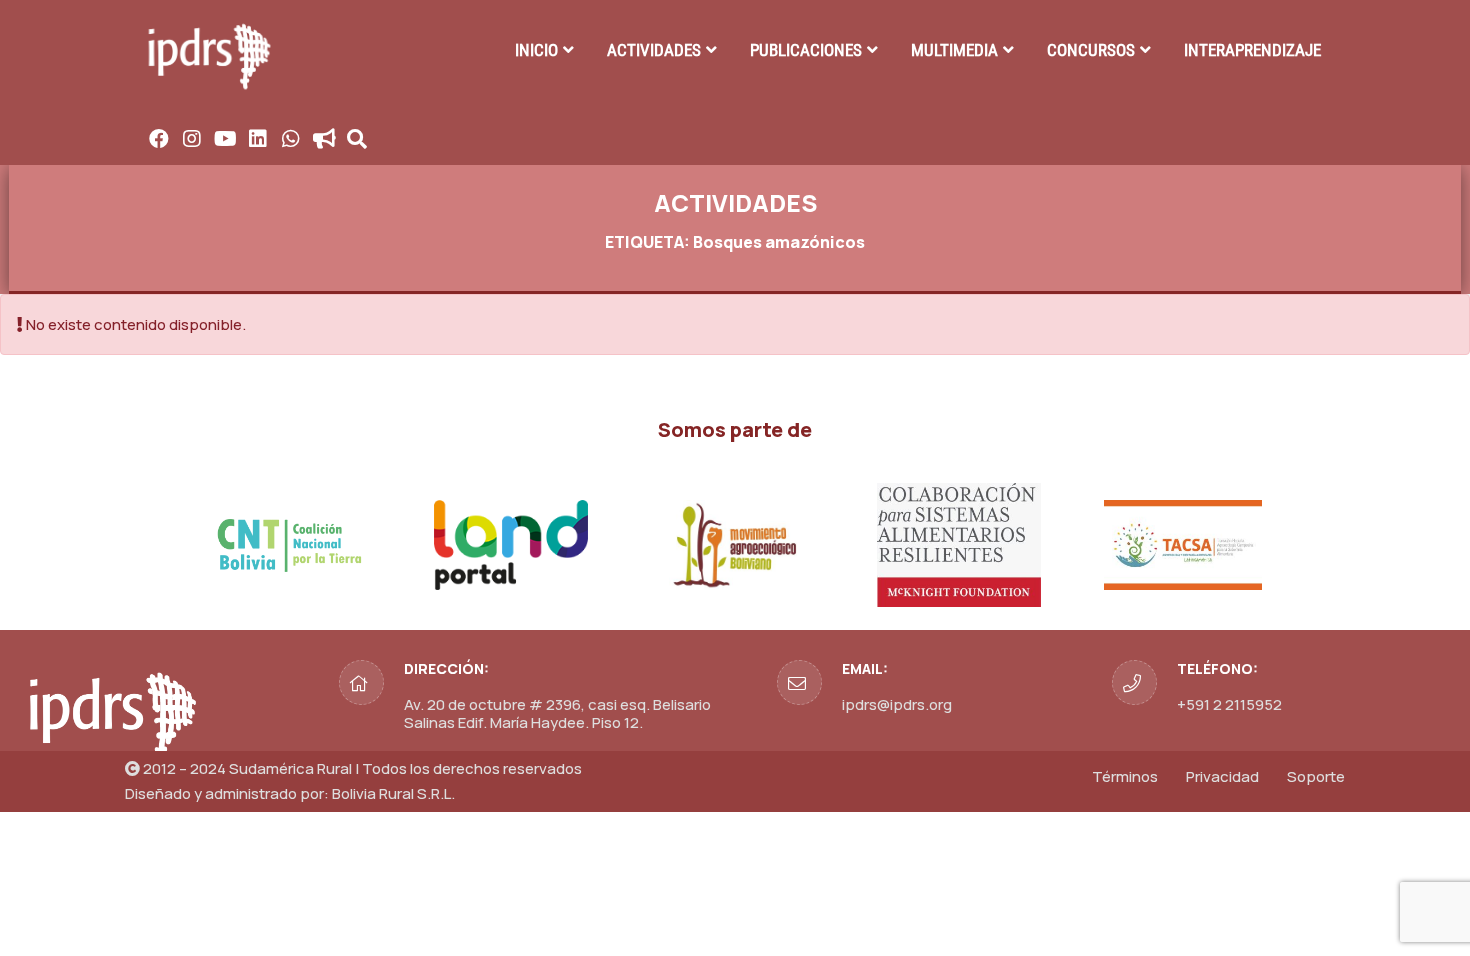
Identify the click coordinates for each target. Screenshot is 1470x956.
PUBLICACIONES (806, 50)
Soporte (1316, 776)
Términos (1125, 776)
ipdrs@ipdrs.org (897, 704)
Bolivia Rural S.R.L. (393, 793)
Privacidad (1222, 776)
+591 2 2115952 (1229, 704)
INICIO (536, 50)
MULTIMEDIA (954, 50)
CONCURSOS (1091, 50)
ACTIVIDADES (654, 50)
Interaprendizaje (1252, 50)
